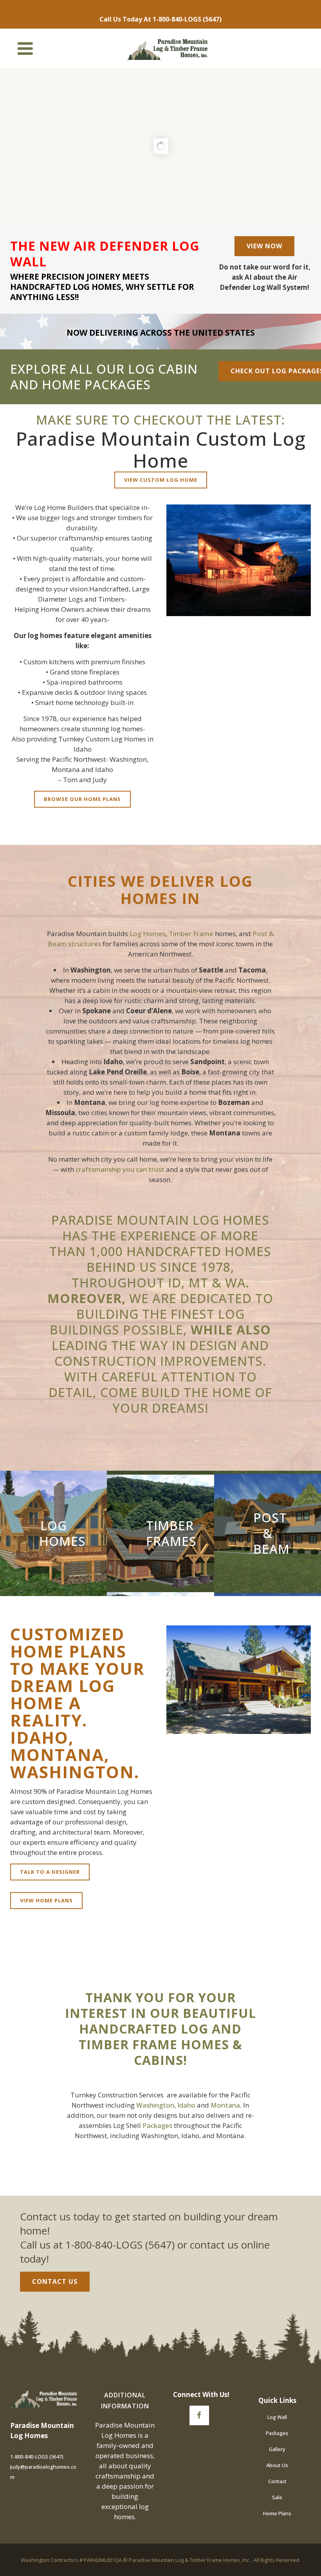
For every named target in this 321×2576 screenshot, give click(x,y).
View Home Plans (46, 1900)
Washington (155, 2105)
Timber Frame (191, 934)
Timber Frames (171, 1533)
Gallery (277, 2449)
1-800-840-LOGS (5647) (187, 19)
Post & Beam (271, 1533)
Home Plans (277, 2513)
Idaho (186, 2105)
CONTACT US (55, 2281)
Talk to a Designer (50, 1872)
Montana (225, 2105)
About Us (277, 2465)
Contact (277, 2481)
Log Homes (148, 934)
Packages (157, 2125)
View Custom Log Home (161, 480)
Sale (277, 2497)
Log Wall (277, 2417)
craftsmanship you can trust (120, 1169)
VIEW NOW (264, 246)
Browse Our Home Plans (82, 799)
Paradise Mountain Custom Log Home (161, 449)
